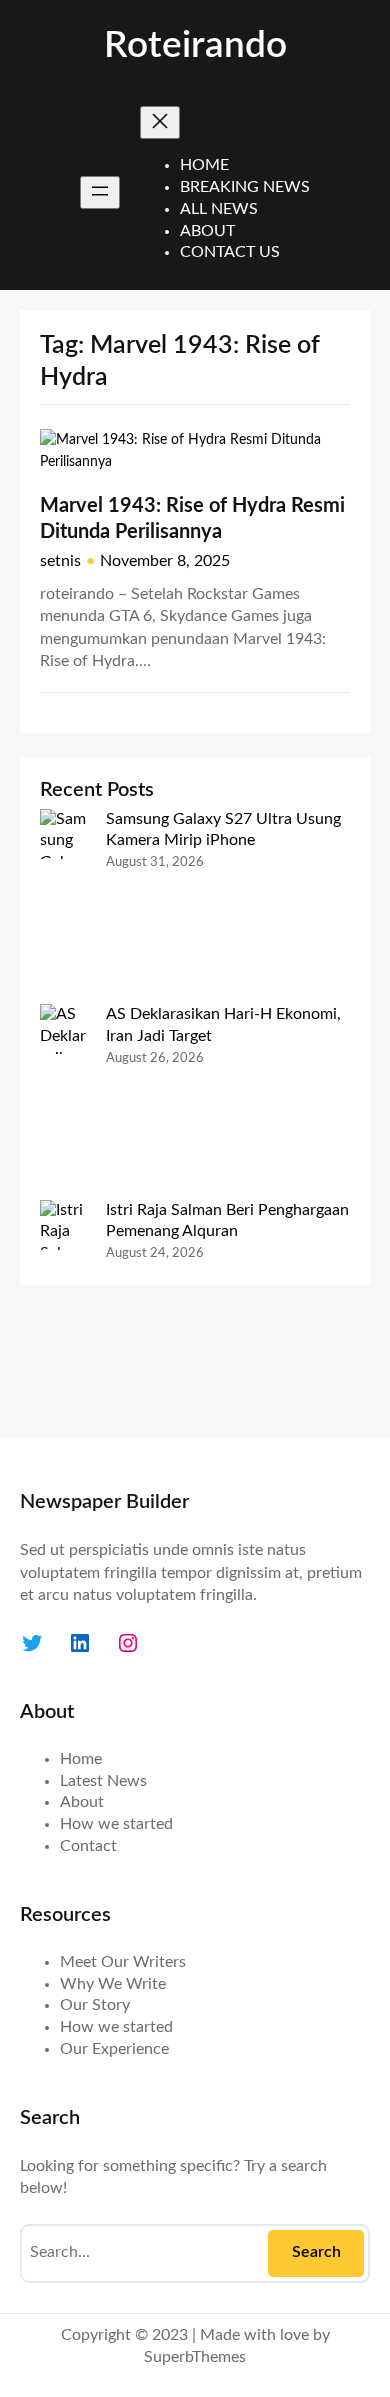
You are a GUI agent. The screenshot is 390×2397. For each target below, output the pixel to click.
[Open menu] (100, 192)
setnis (60, 561)
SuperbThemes (195, 2357)
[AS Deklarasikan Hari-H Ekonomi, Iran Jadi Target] (65, 1101)
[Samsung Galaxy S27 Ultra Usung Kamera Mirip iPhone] (65, 906)
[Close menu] (160, 122)
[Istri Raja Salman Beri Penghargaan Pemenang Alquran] (65, 1308)
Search (316, 2252)
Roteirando (195, 45)
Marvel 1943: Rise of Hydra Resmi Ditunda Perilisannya (192, 519)
